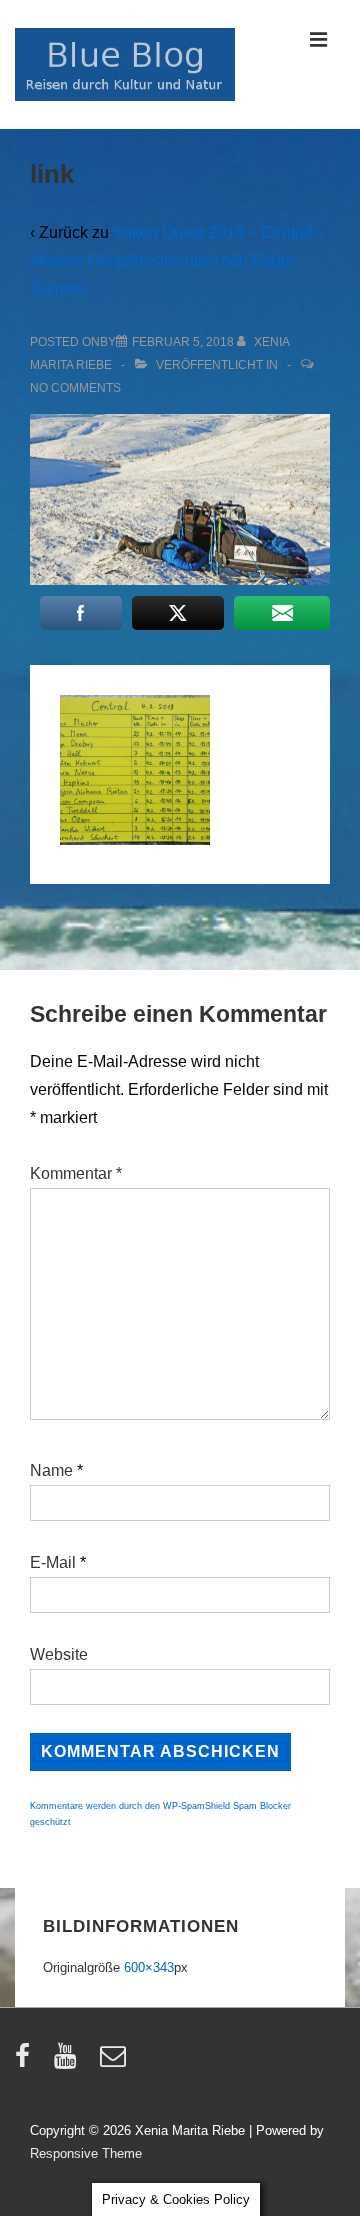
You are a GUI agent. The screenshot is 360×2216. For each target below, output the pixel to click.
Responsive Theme (86, 2153)
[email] (115, 2062)
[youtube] (69, 2062)
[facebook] (27, 2062)
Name (51, 1470)
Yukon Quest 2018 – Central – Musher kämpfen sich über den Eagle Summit (178, 260)
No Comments (75, 388)
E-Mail (53, 1562)
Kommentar (76, 1173)
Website (59, 1654)
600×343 (149, 1967)
